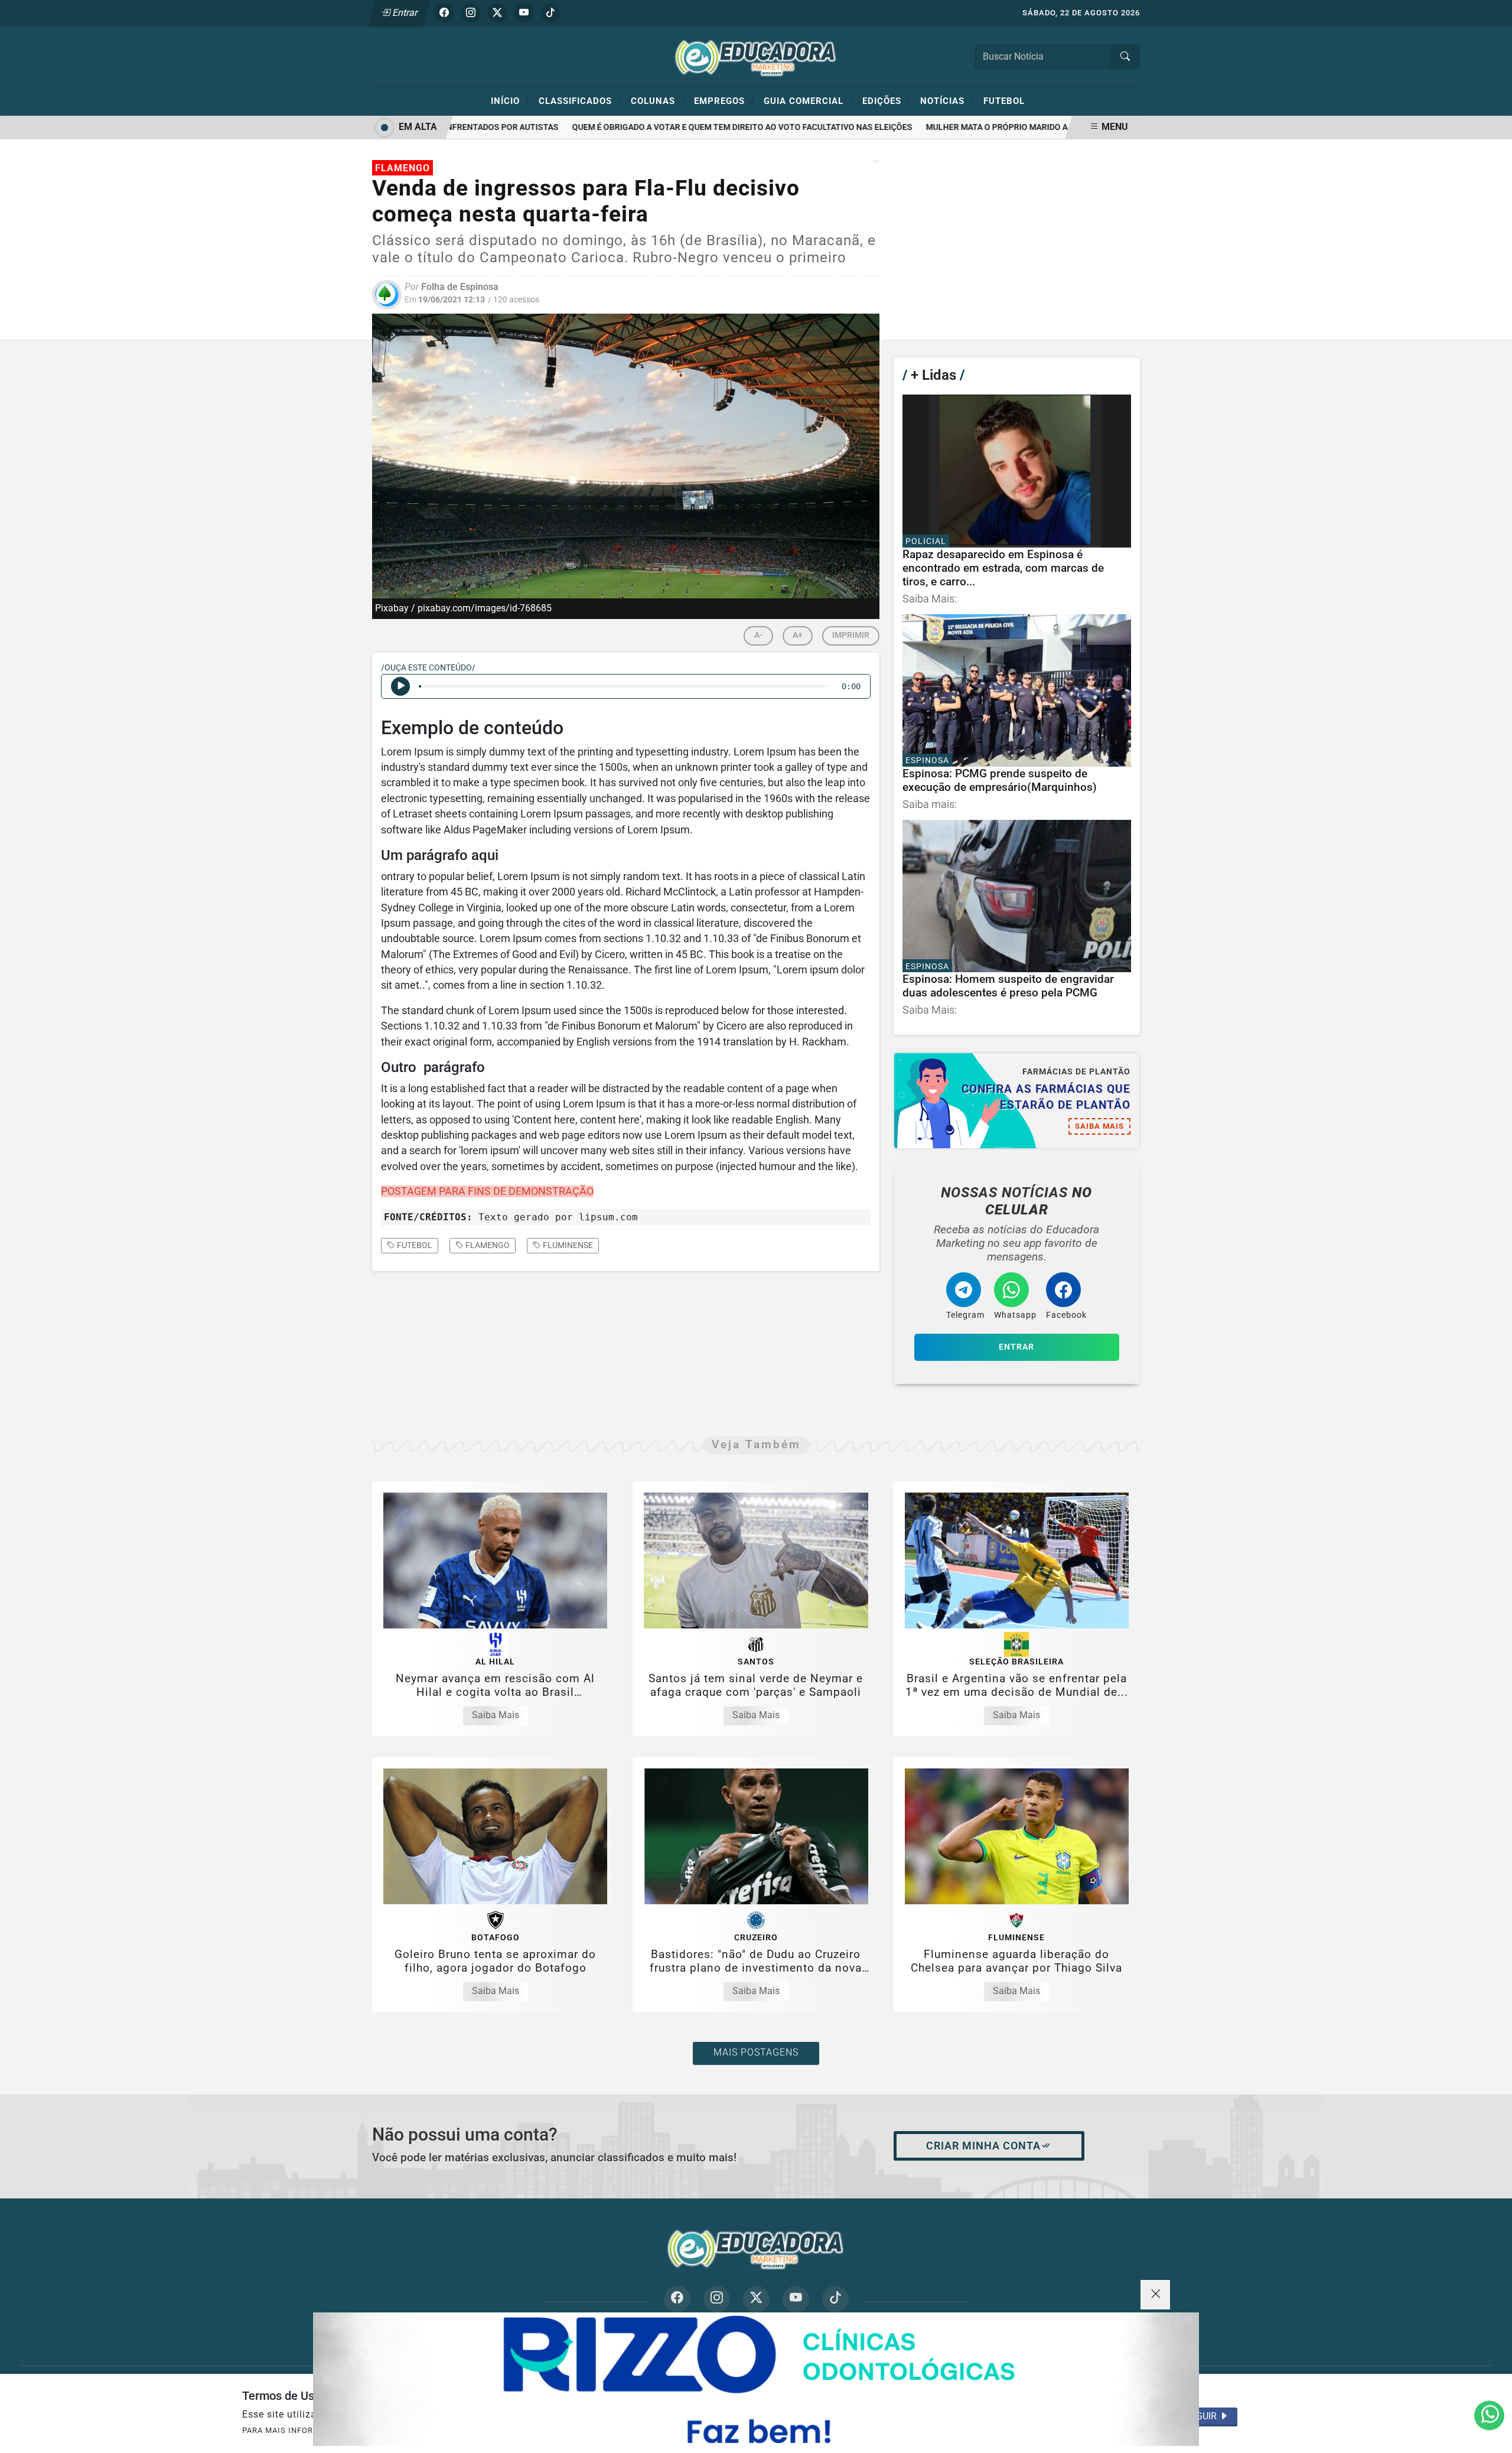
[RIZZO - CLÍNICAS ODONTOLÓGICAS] (756, 2379)
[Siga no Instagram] (471, 13)
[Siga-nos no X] (756, 2299)
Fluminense (567, 1245)
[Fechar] (1155, 2295)
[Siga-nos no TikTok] (835, 2299)
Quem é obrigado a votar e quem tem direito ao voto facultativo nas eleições (700, 127)
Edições (887, 100)
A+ (798, 635)
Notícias (947, 100)
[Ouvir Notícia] (400, 686)
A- (758, 635)
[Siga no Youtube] (524, 13)
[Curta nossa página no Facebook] (677, 2299)
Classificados (580, 100)
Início (510, 100)
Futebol (1004, 101)
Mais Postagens (756, 2052)
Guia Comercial (809, 100)
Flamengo (487, 1245)
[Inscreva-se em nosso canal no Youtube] (796, 2299)
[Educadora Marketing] (756, 56)
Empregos (724, 100)
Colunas (658, 100)
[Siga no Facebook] (444, 13)
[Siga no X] (497, 13)
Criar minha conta (983, 2146)
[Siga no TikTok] (550, 13)
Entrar (404, 13)
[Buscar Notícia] (1125, 57)
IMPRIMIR (851, 635)
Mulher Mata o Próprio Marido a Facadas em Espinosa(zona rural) (1029, 127)
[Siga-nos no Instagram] (717, 2299)
